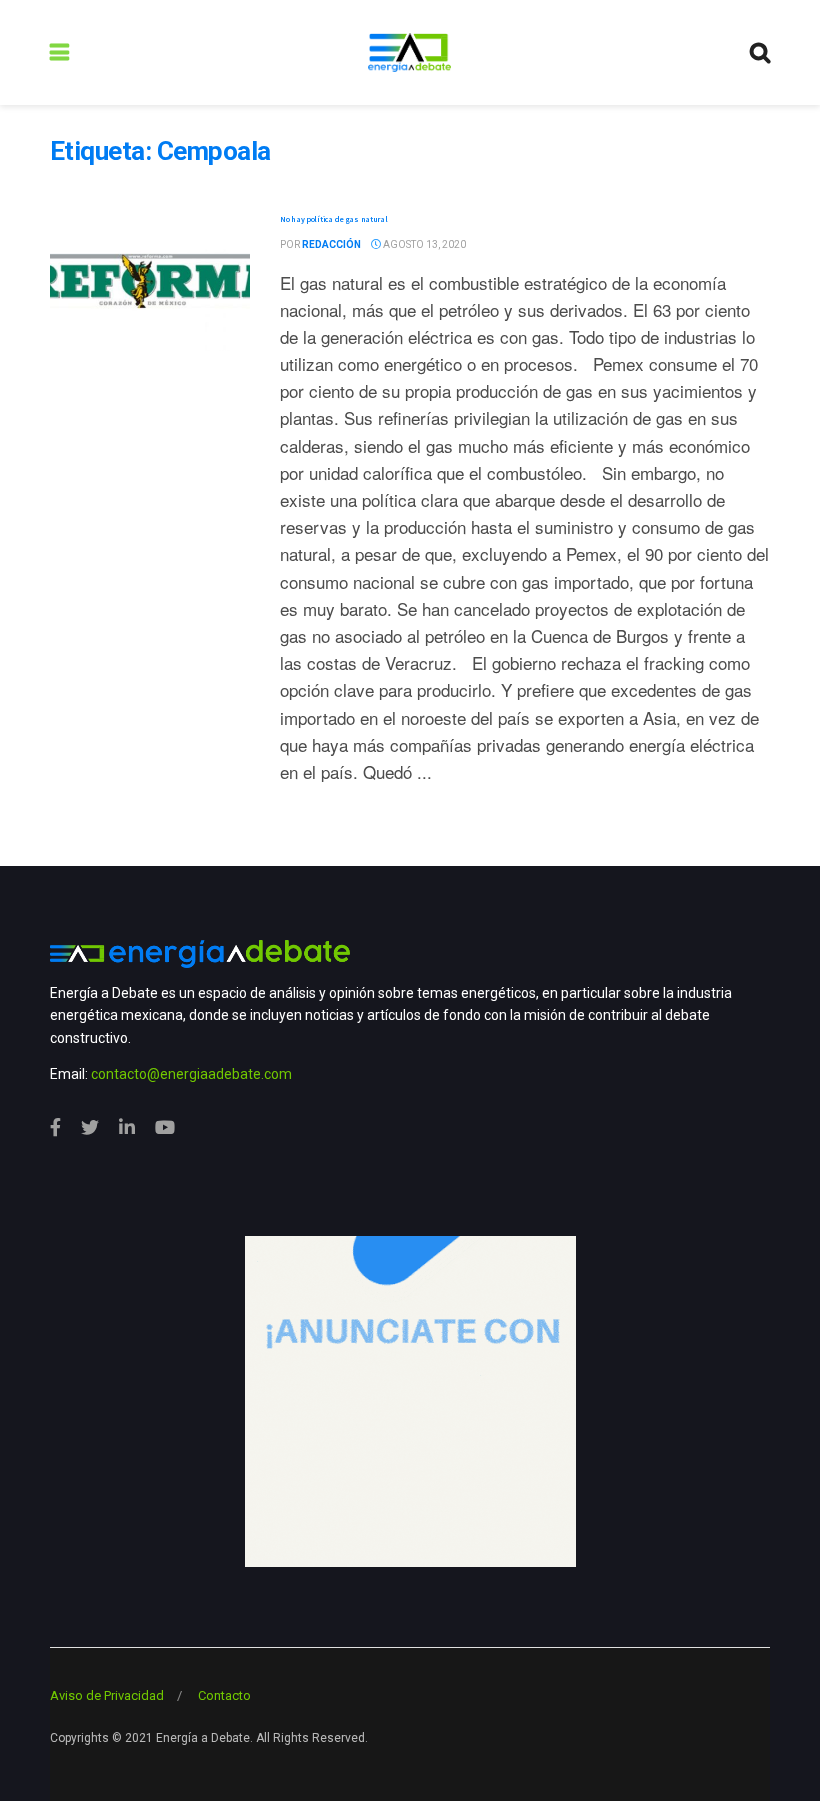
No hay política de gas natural (334, 219)
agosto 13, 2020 (423, 244)
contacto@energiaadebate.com (191, 1074)
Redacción (331, 244)
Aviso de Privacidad (107, 1695)
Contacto (224, 1695)
